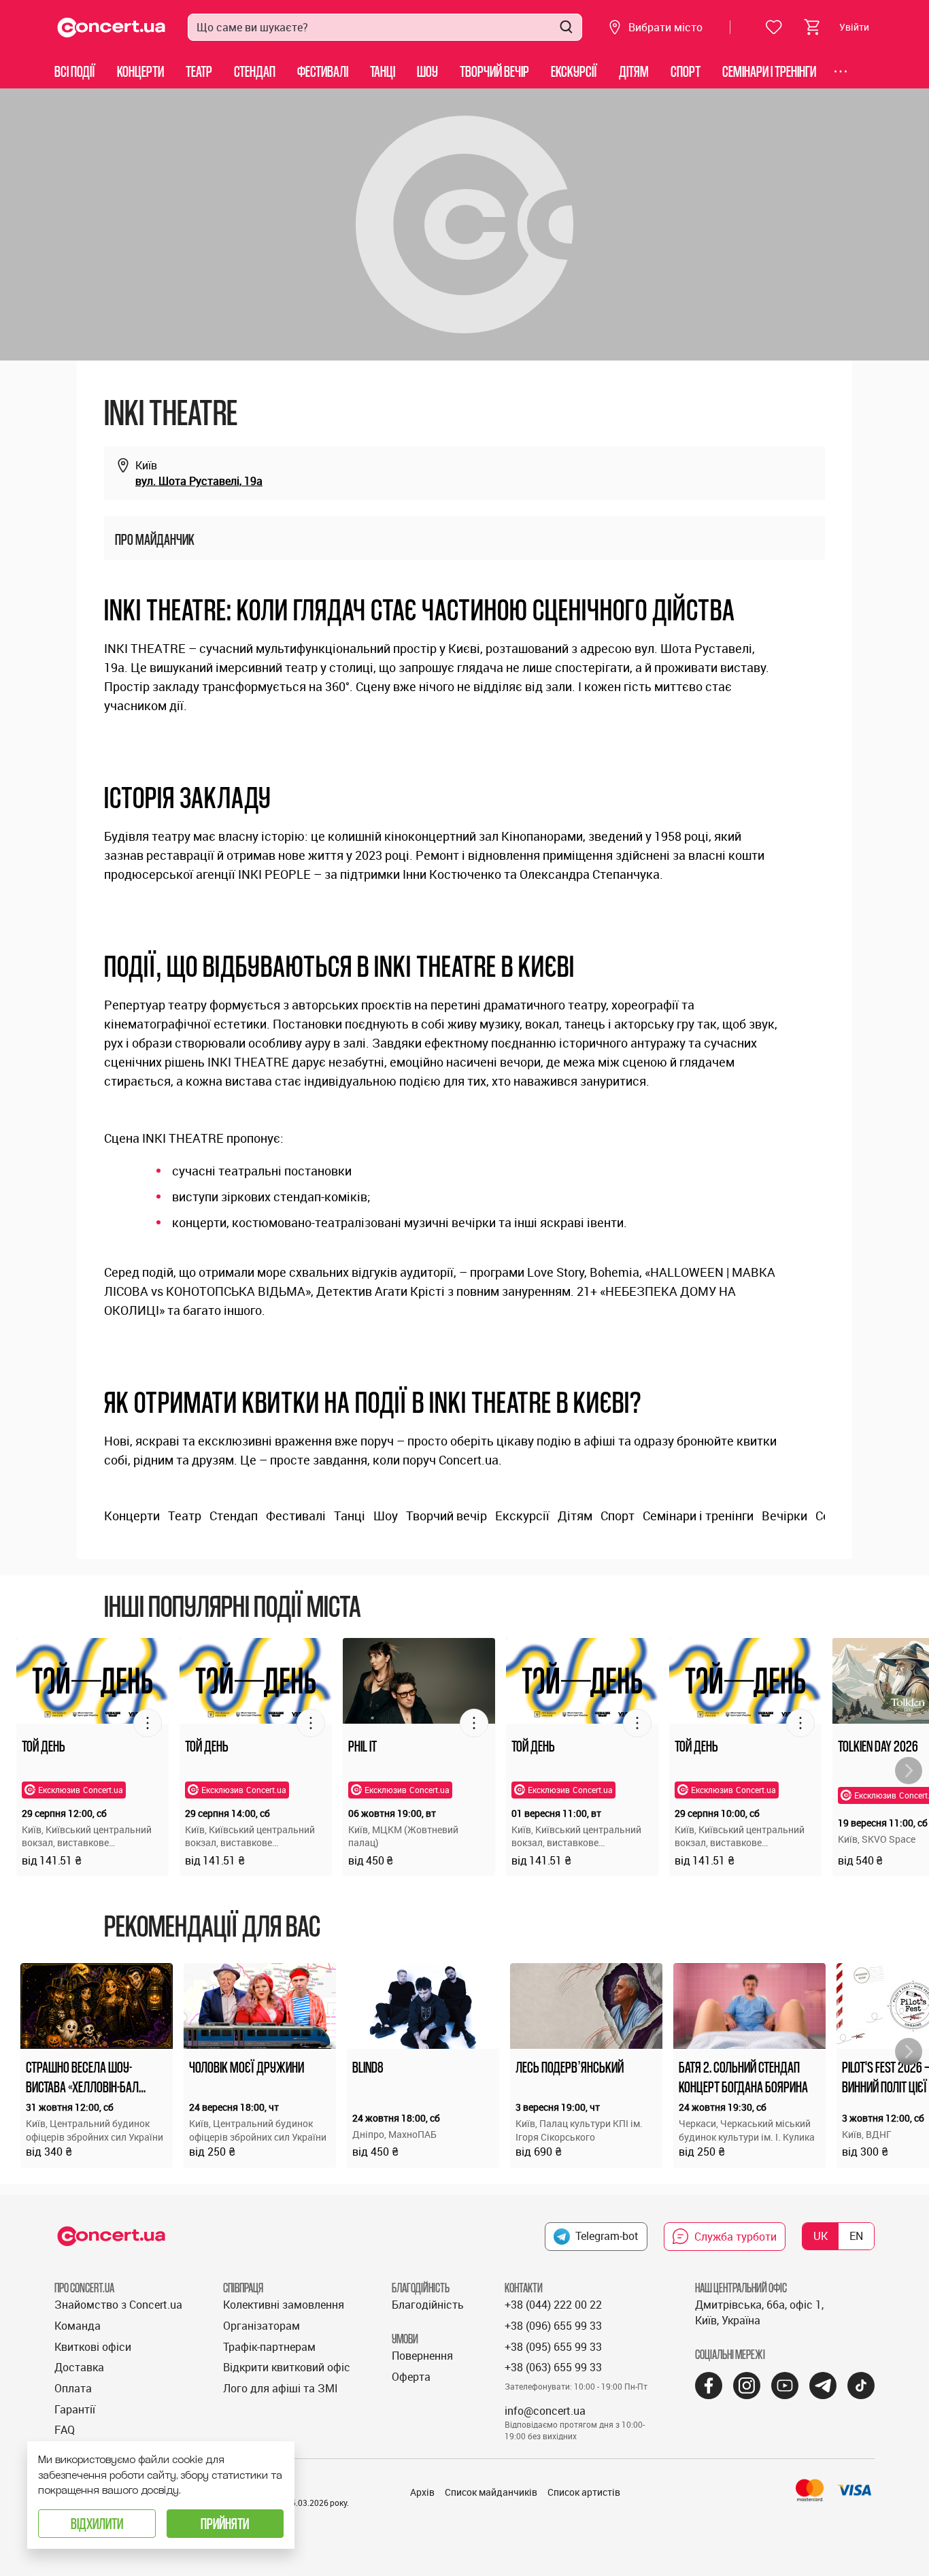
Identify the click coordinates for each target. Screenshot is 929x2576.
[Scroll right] (909, 1771)
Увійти (854, 27)
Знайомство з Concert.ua (118, 2305)
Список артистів (584, 2492)
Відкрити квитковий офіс (287, 2367)
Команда (78, 2326)
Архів (422, 2492)
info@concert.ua (545, 2411)
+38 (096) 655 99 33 (553, 2326)
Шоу (427, 71)
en (856, 2236)
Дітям (634, 71)
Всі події (75, 71)
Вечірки (784, 1516)
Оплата (73, 2388)
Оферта (411, 2377)
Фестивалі (323, 71)
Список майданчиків (491, 2492)
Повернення (422, 2356)
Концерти (140, 71)
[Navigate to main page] (112, 28)
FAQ (65, 2430)
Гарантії (75, 2409)
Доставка (79, 2367)
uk (821, 2236)
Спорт (686, 71)
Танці (383, 71)
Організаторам (261, 2326)
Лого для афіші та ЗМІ (281, 2388)
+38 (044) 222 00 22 (553, 2305)
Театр (199, 71)
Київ (146, 465)
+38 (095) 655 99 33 (553, 2347)
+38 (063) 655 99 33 (553, 2367)
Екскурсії (574, 71)
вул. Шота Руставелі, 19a (199, 481)
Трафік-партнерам (269, 2347)
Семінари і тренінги (769, 71)
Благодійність (428, 2305)
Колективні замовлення (284, 2305)
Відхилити (97, 2523)
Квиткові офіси (93, 2347)
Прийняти (225, 2523)
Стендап (255, 71)
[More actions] (148, 1723)
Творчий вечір (494, 71)
